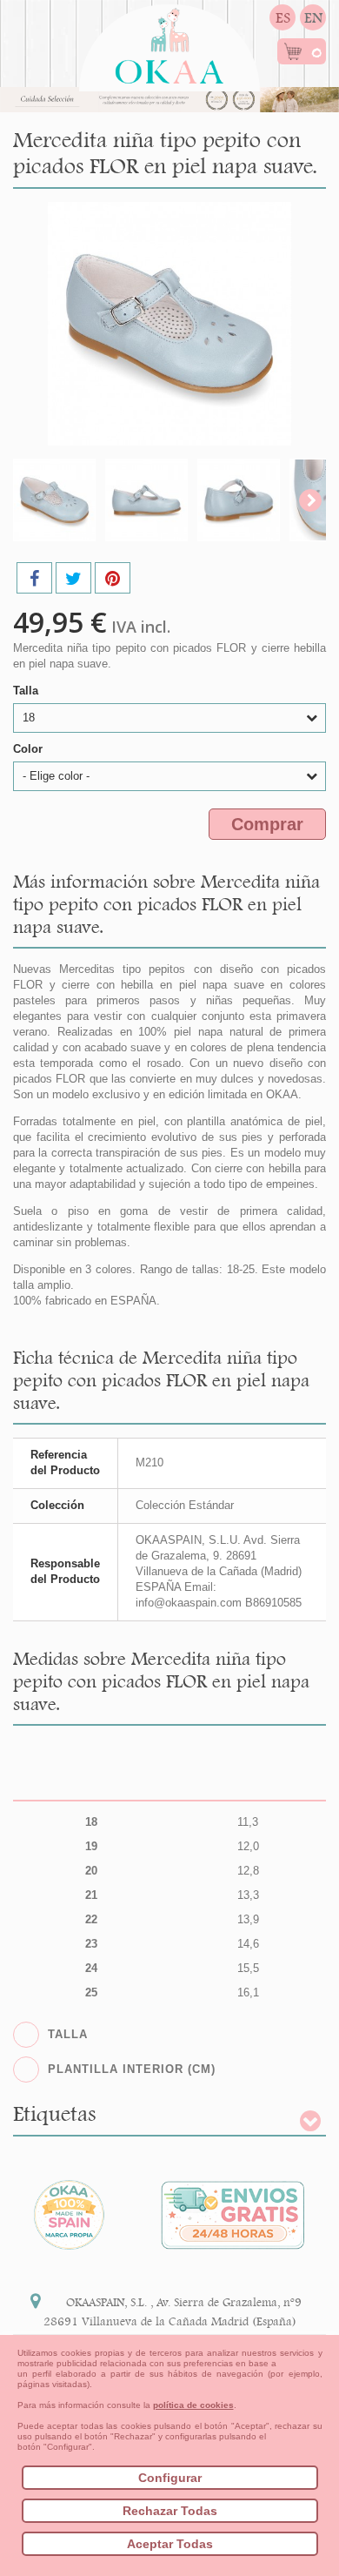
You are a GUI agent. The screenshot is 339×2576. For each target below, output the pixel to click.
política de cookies (193, 2405)
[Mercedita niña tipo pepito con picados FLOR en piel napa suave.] (54, 500)
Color (30, 749)
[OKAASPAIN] (169, 41)
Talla (27, 691)
